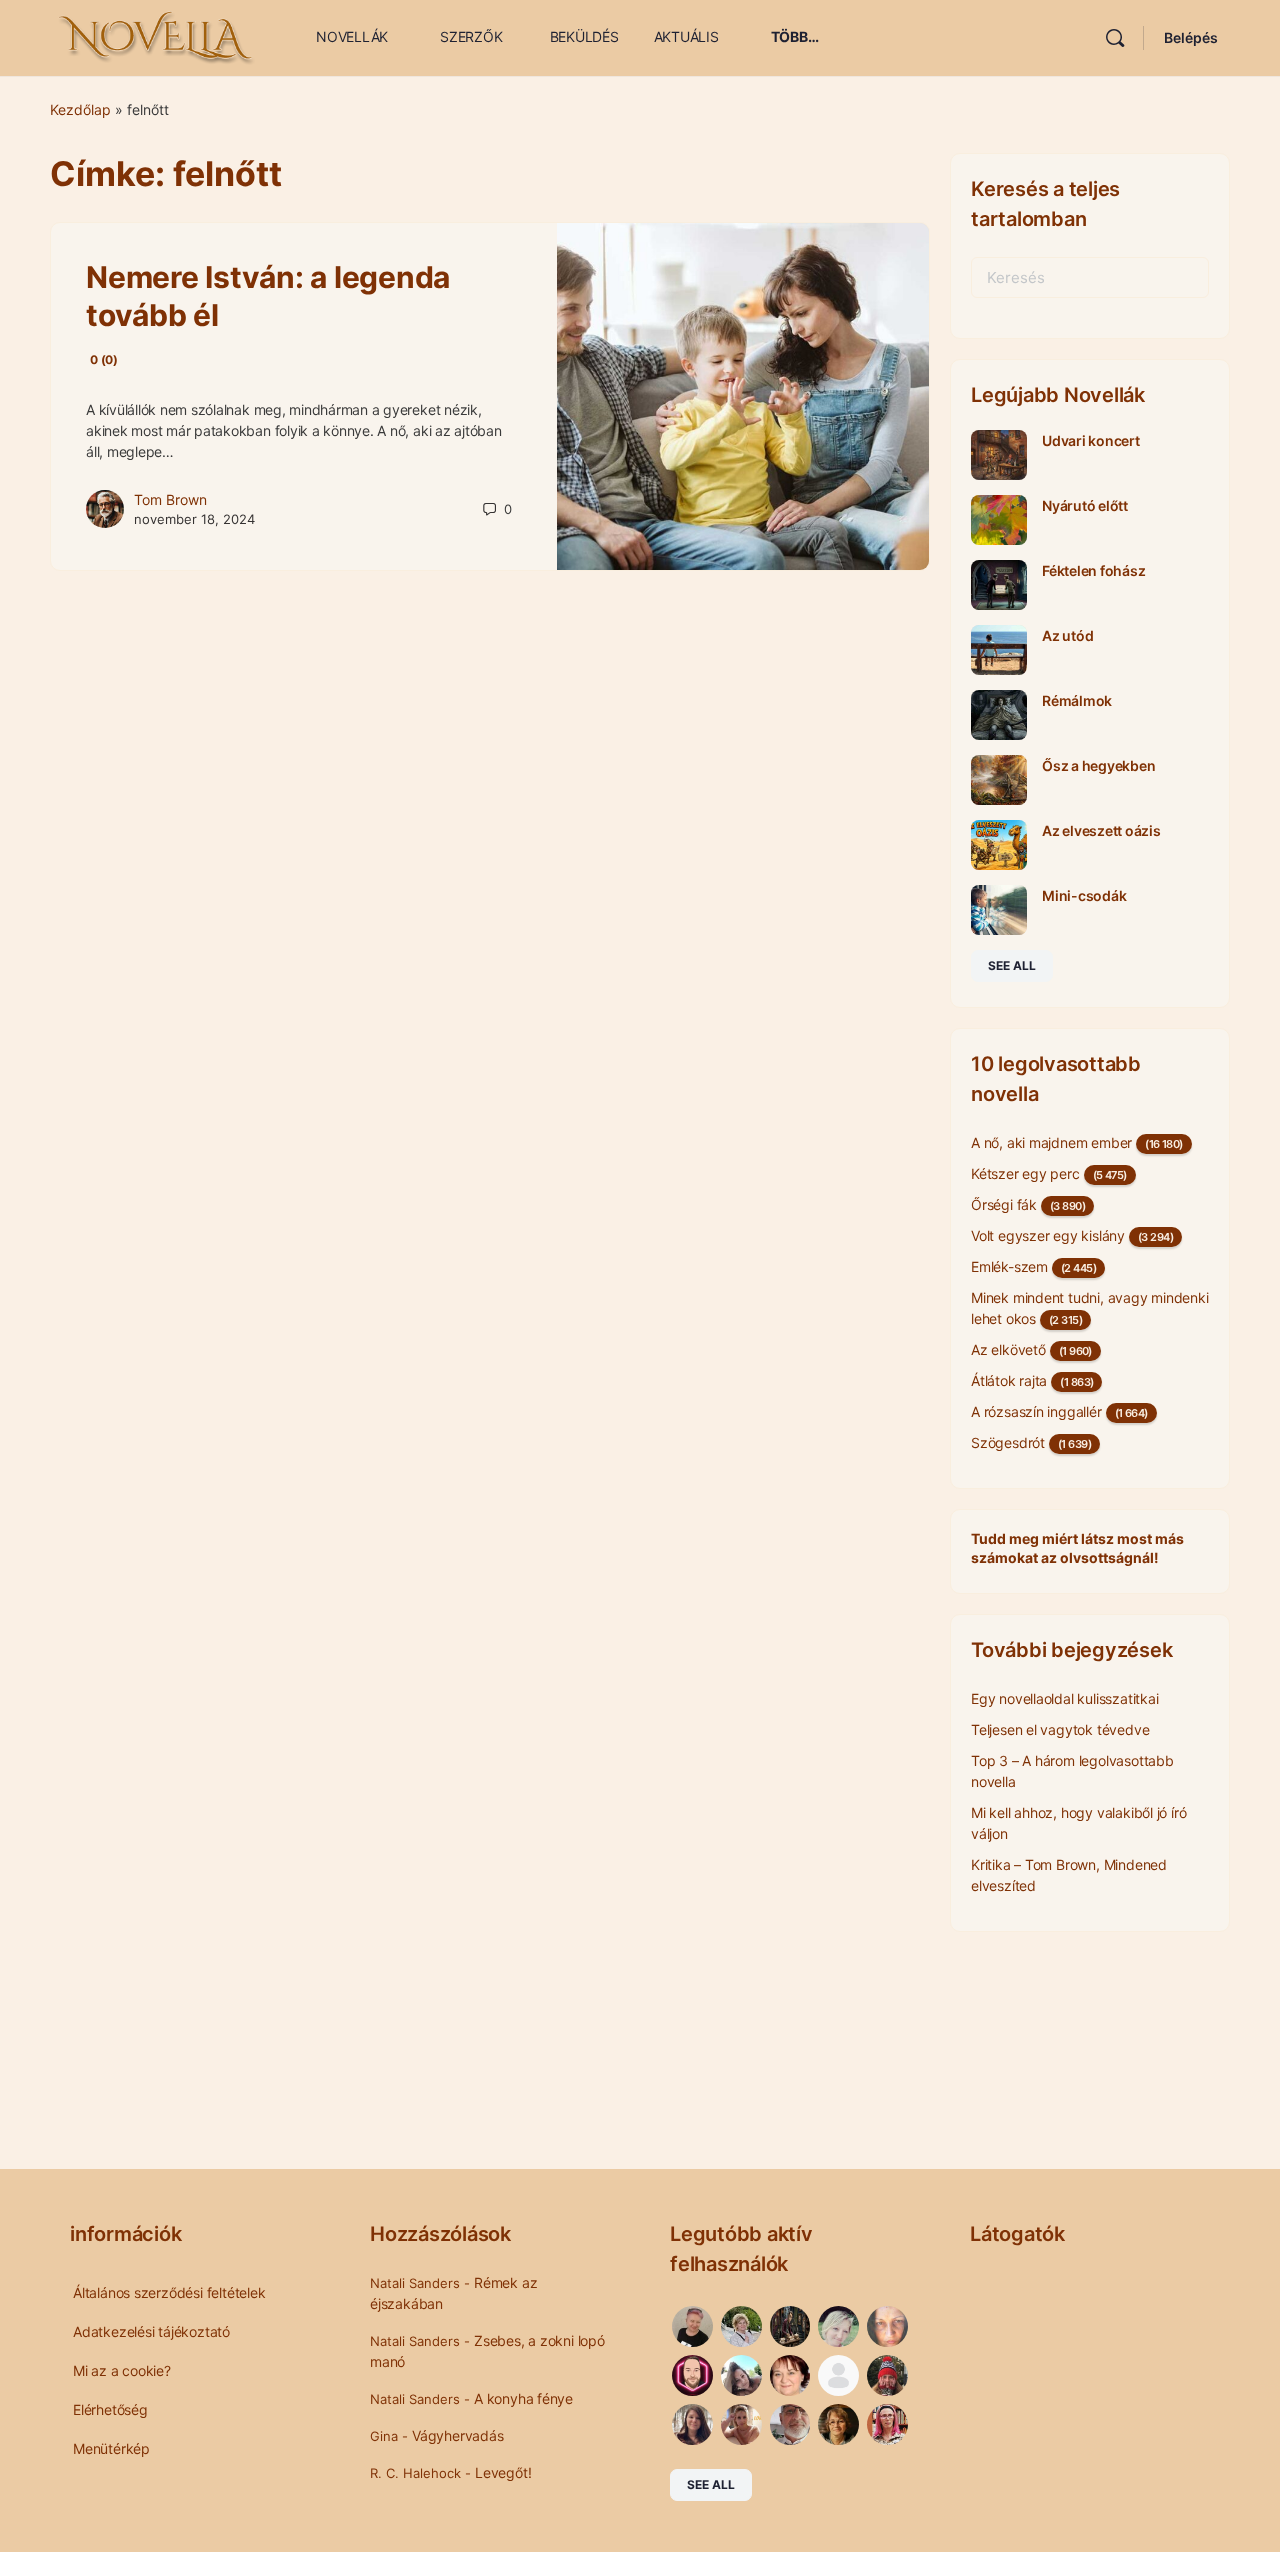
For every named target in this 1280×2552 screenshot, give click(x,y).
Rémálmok (1077, 700)
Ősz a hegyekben (1098, 765)
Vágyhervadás (457, 2435)
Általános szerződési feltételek (169, 2292)
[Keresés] (1115, 38)
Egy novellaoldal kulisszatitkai (1065, 1698)
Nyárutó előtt (1085, 505)
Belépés (1191, 37)
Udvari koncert (1091, 440)
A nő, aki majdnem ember (1051, 1142)
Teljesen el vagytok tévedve (1060, 1729)
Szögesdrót (1008, 1442)
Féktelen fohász (1093, 570)
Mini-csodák (1084, 895)
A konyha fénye (523, 2398)
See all (1012, 965)
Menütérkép (111, 2448)
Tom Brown (170, 499)
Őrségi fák (1004, 1204)
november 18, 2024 (194, 519)
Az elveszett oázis (1101, 830)
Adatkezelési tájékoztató (151, 2331)
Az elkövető (1008, 1349)
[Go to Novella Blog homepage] (158, 36)
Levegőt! (503, 2472)
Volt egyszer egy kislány (1048, 1235)
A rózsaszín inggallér (1036, 1411)
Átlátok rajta (1009, 1380)
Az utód (1067, 635)
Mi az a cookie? (122, 2370)
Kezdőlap (80, 109)
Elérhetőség (110, 2409)
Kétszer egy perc (1025, 1173)
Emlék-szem (1009, 1266)
